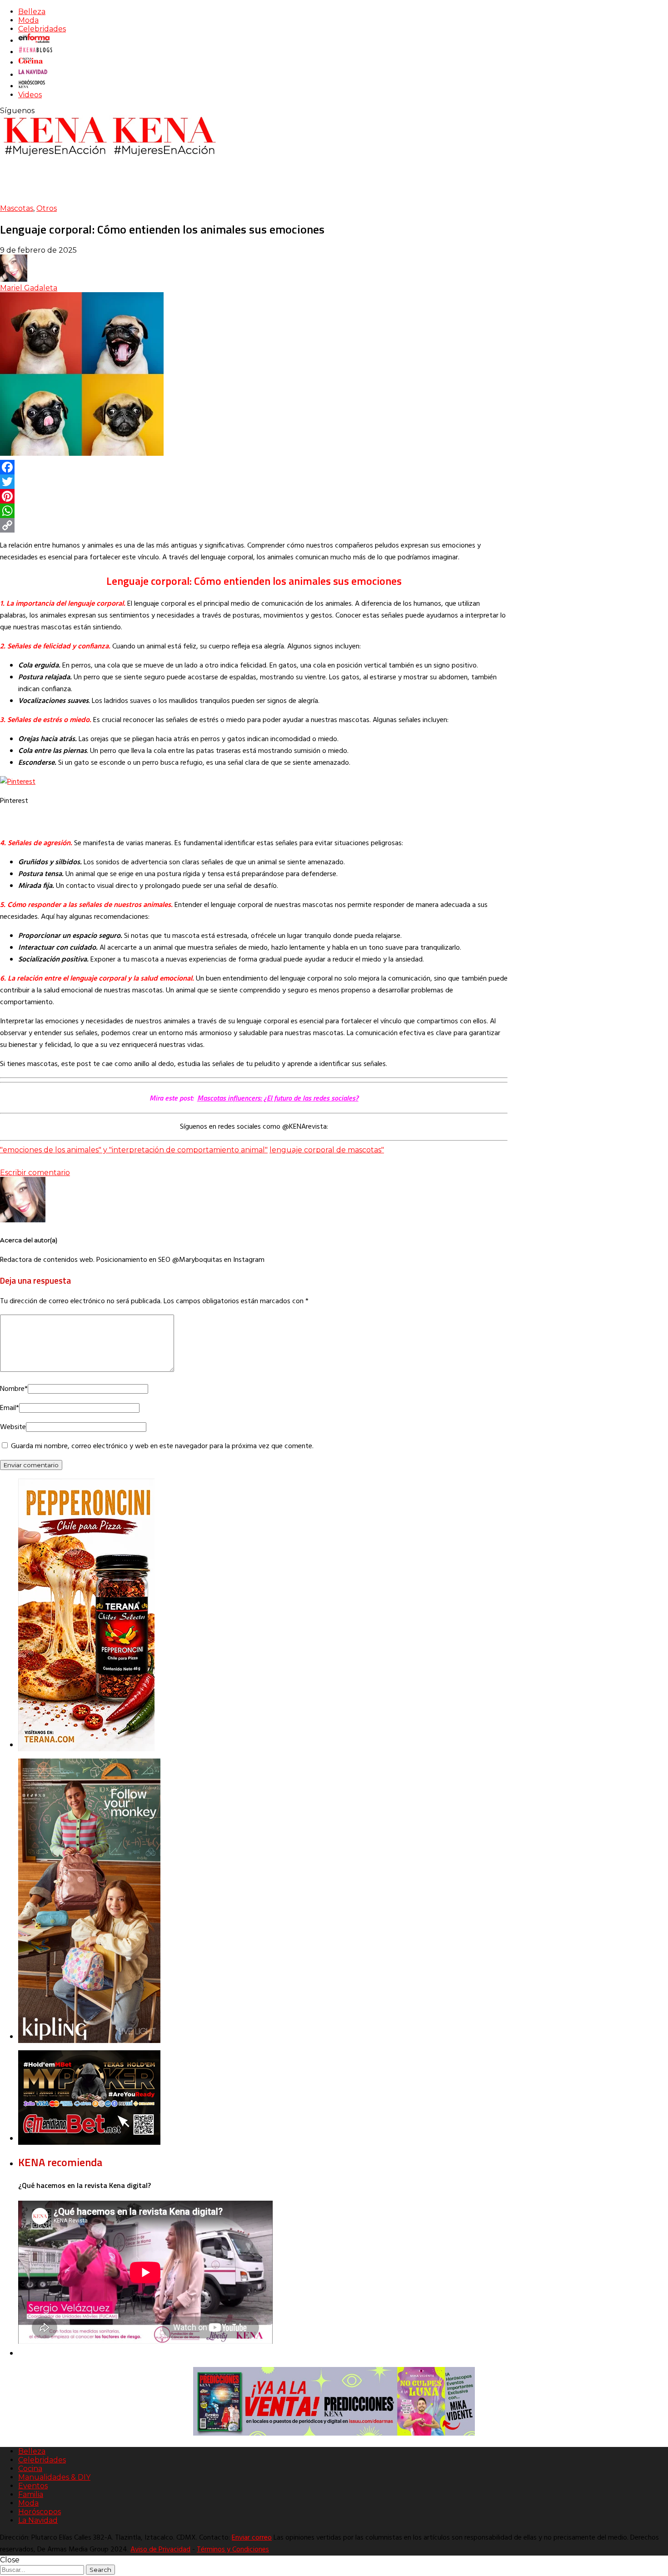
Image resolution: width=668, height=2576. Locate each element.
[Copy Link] (254, 525)
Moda (28, 20)
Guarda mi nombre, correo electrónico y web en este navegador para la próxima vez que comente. (162, 1446)
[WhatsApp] (254, 511)
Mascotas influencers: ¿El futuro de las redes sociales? (278, 1098)
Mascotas (17, 208)
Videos (30, 95)
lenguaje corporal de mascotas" (327, 1150)
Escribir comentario (35, 1173)
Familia (31, 2494)
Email (10, 1408)
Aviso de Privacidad (160, 2550)
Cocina (30, 2469)
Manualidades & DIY (54, 2477)
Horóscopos (40, 2512)
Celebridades (42, 29)
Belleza (32, 12)
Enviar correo (252, 2538)
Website (13, 1427)
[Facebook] (254, 467)
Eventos (33, 2486)
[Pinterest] (254, 496)
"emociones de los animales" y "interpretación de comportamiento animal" (134, 1150)
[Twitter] (254, 482)
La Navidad (38, 2520)
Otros (47, 208)
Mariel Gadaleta (29, 288)
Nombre (14, 1389)
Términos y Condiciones (233, 2550)
